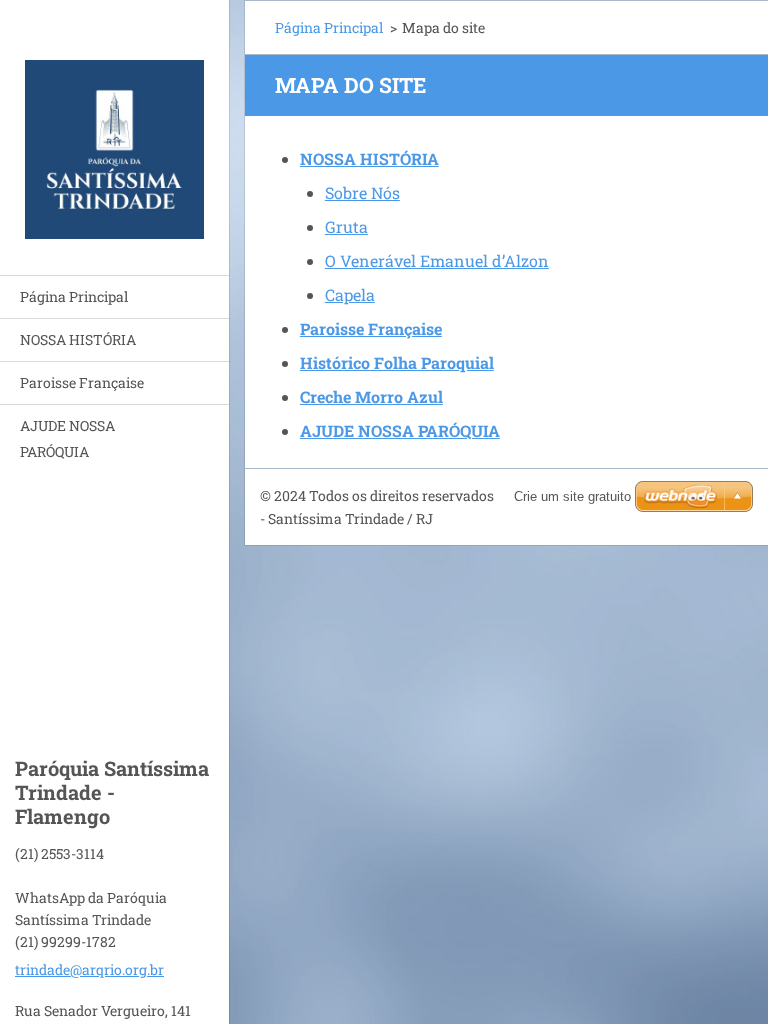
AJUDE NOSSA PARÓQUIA (67, 438)
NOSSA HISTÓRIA (78, 339)
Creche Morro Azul (371, 396)
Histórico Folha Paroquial (397, 362)
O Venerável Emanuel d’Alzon (437, 260)
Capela (350, 294)
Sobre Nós (362, 192)
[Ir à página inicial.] (114, 125)
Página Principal (74, 296)
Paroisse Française (82, 382)
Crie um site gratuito (572, 496)
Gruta (346, 226)
